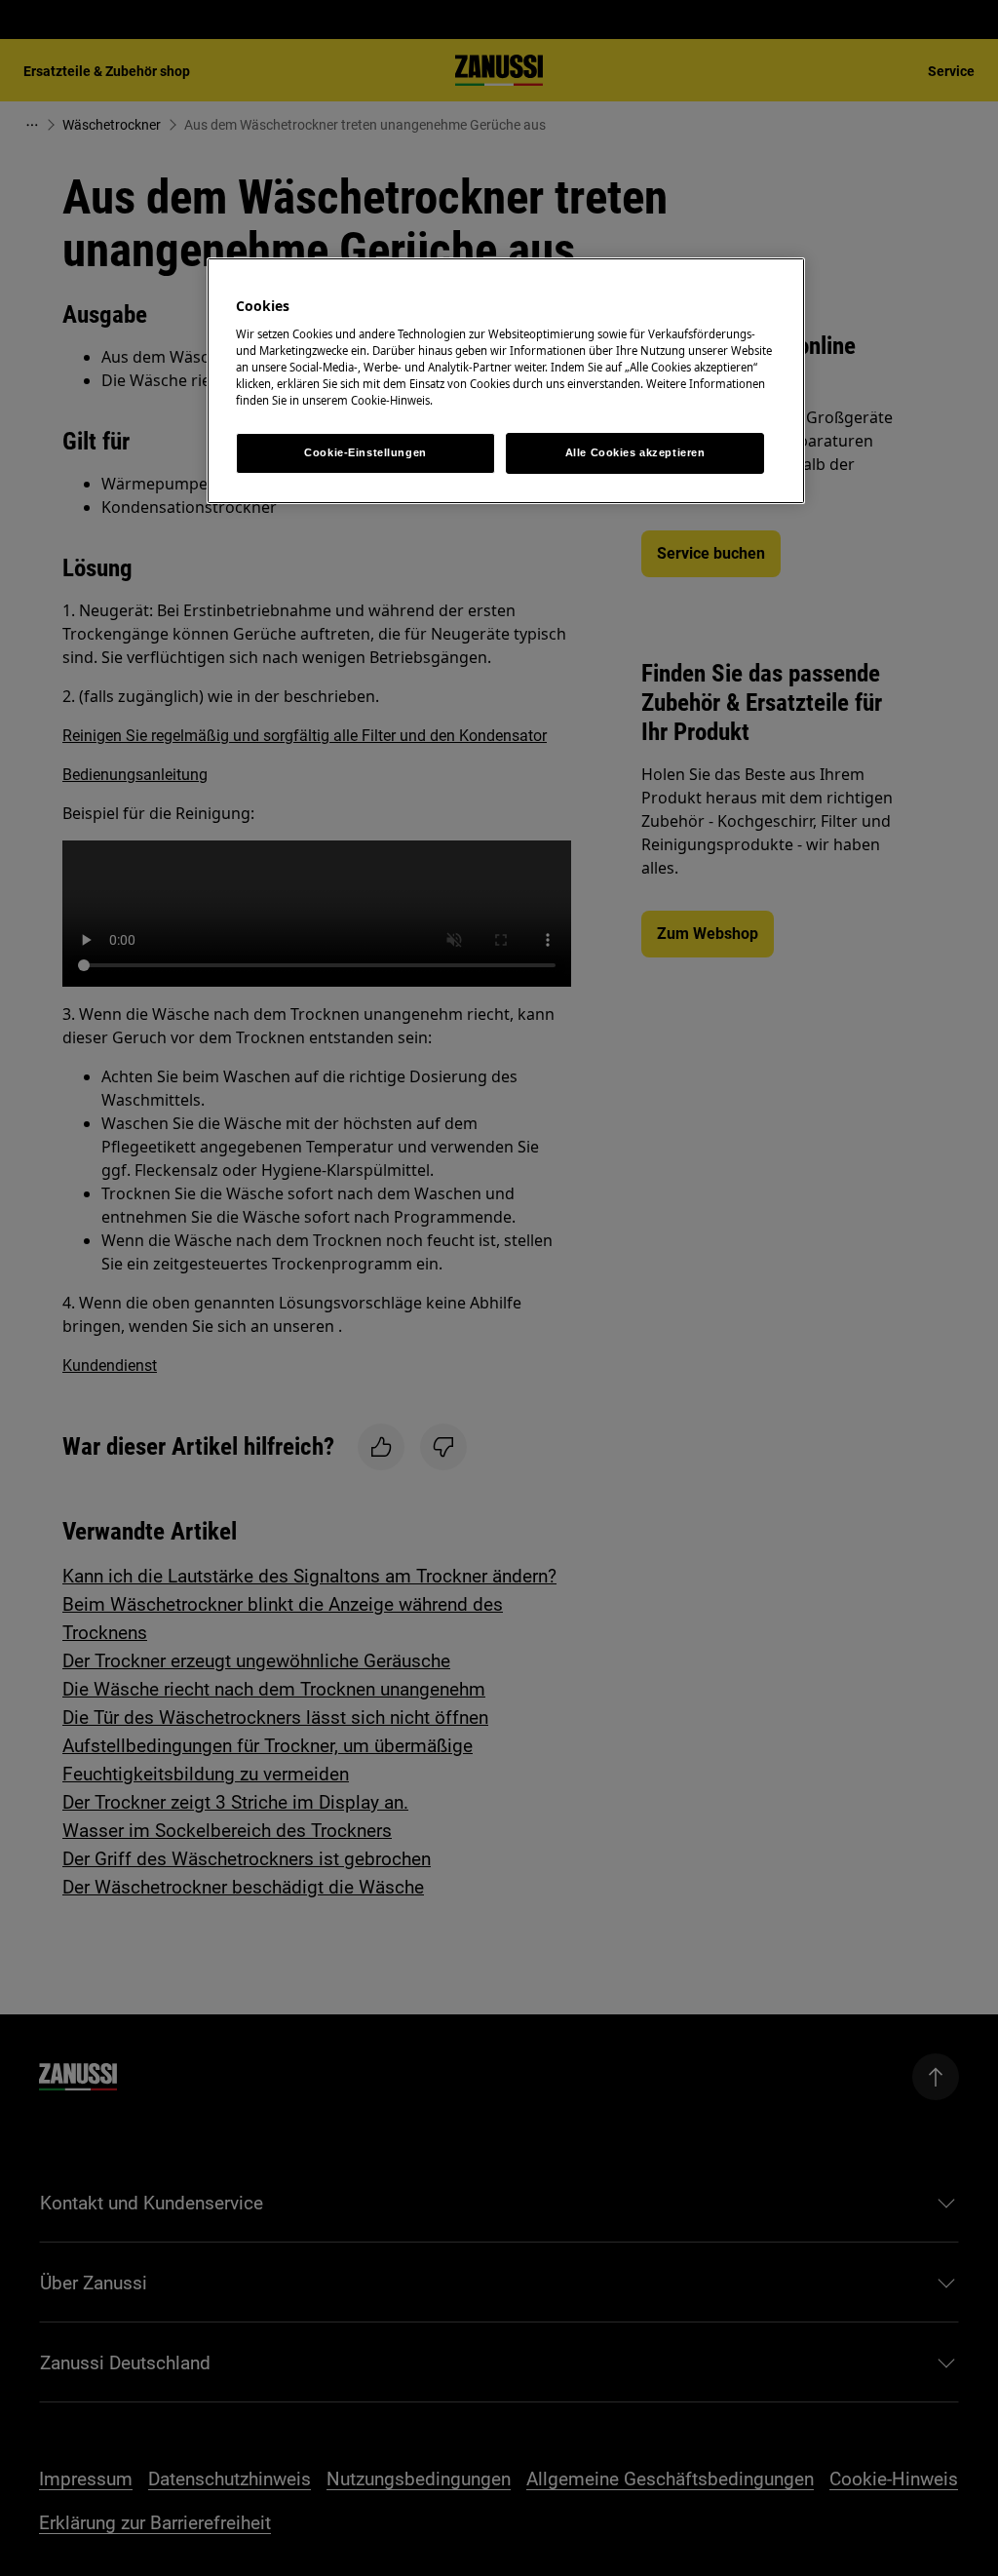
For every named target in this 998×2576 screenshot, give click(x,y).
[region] (506, 381)
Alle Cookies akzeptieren (635, 452)
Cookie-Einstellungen (365, 452)
